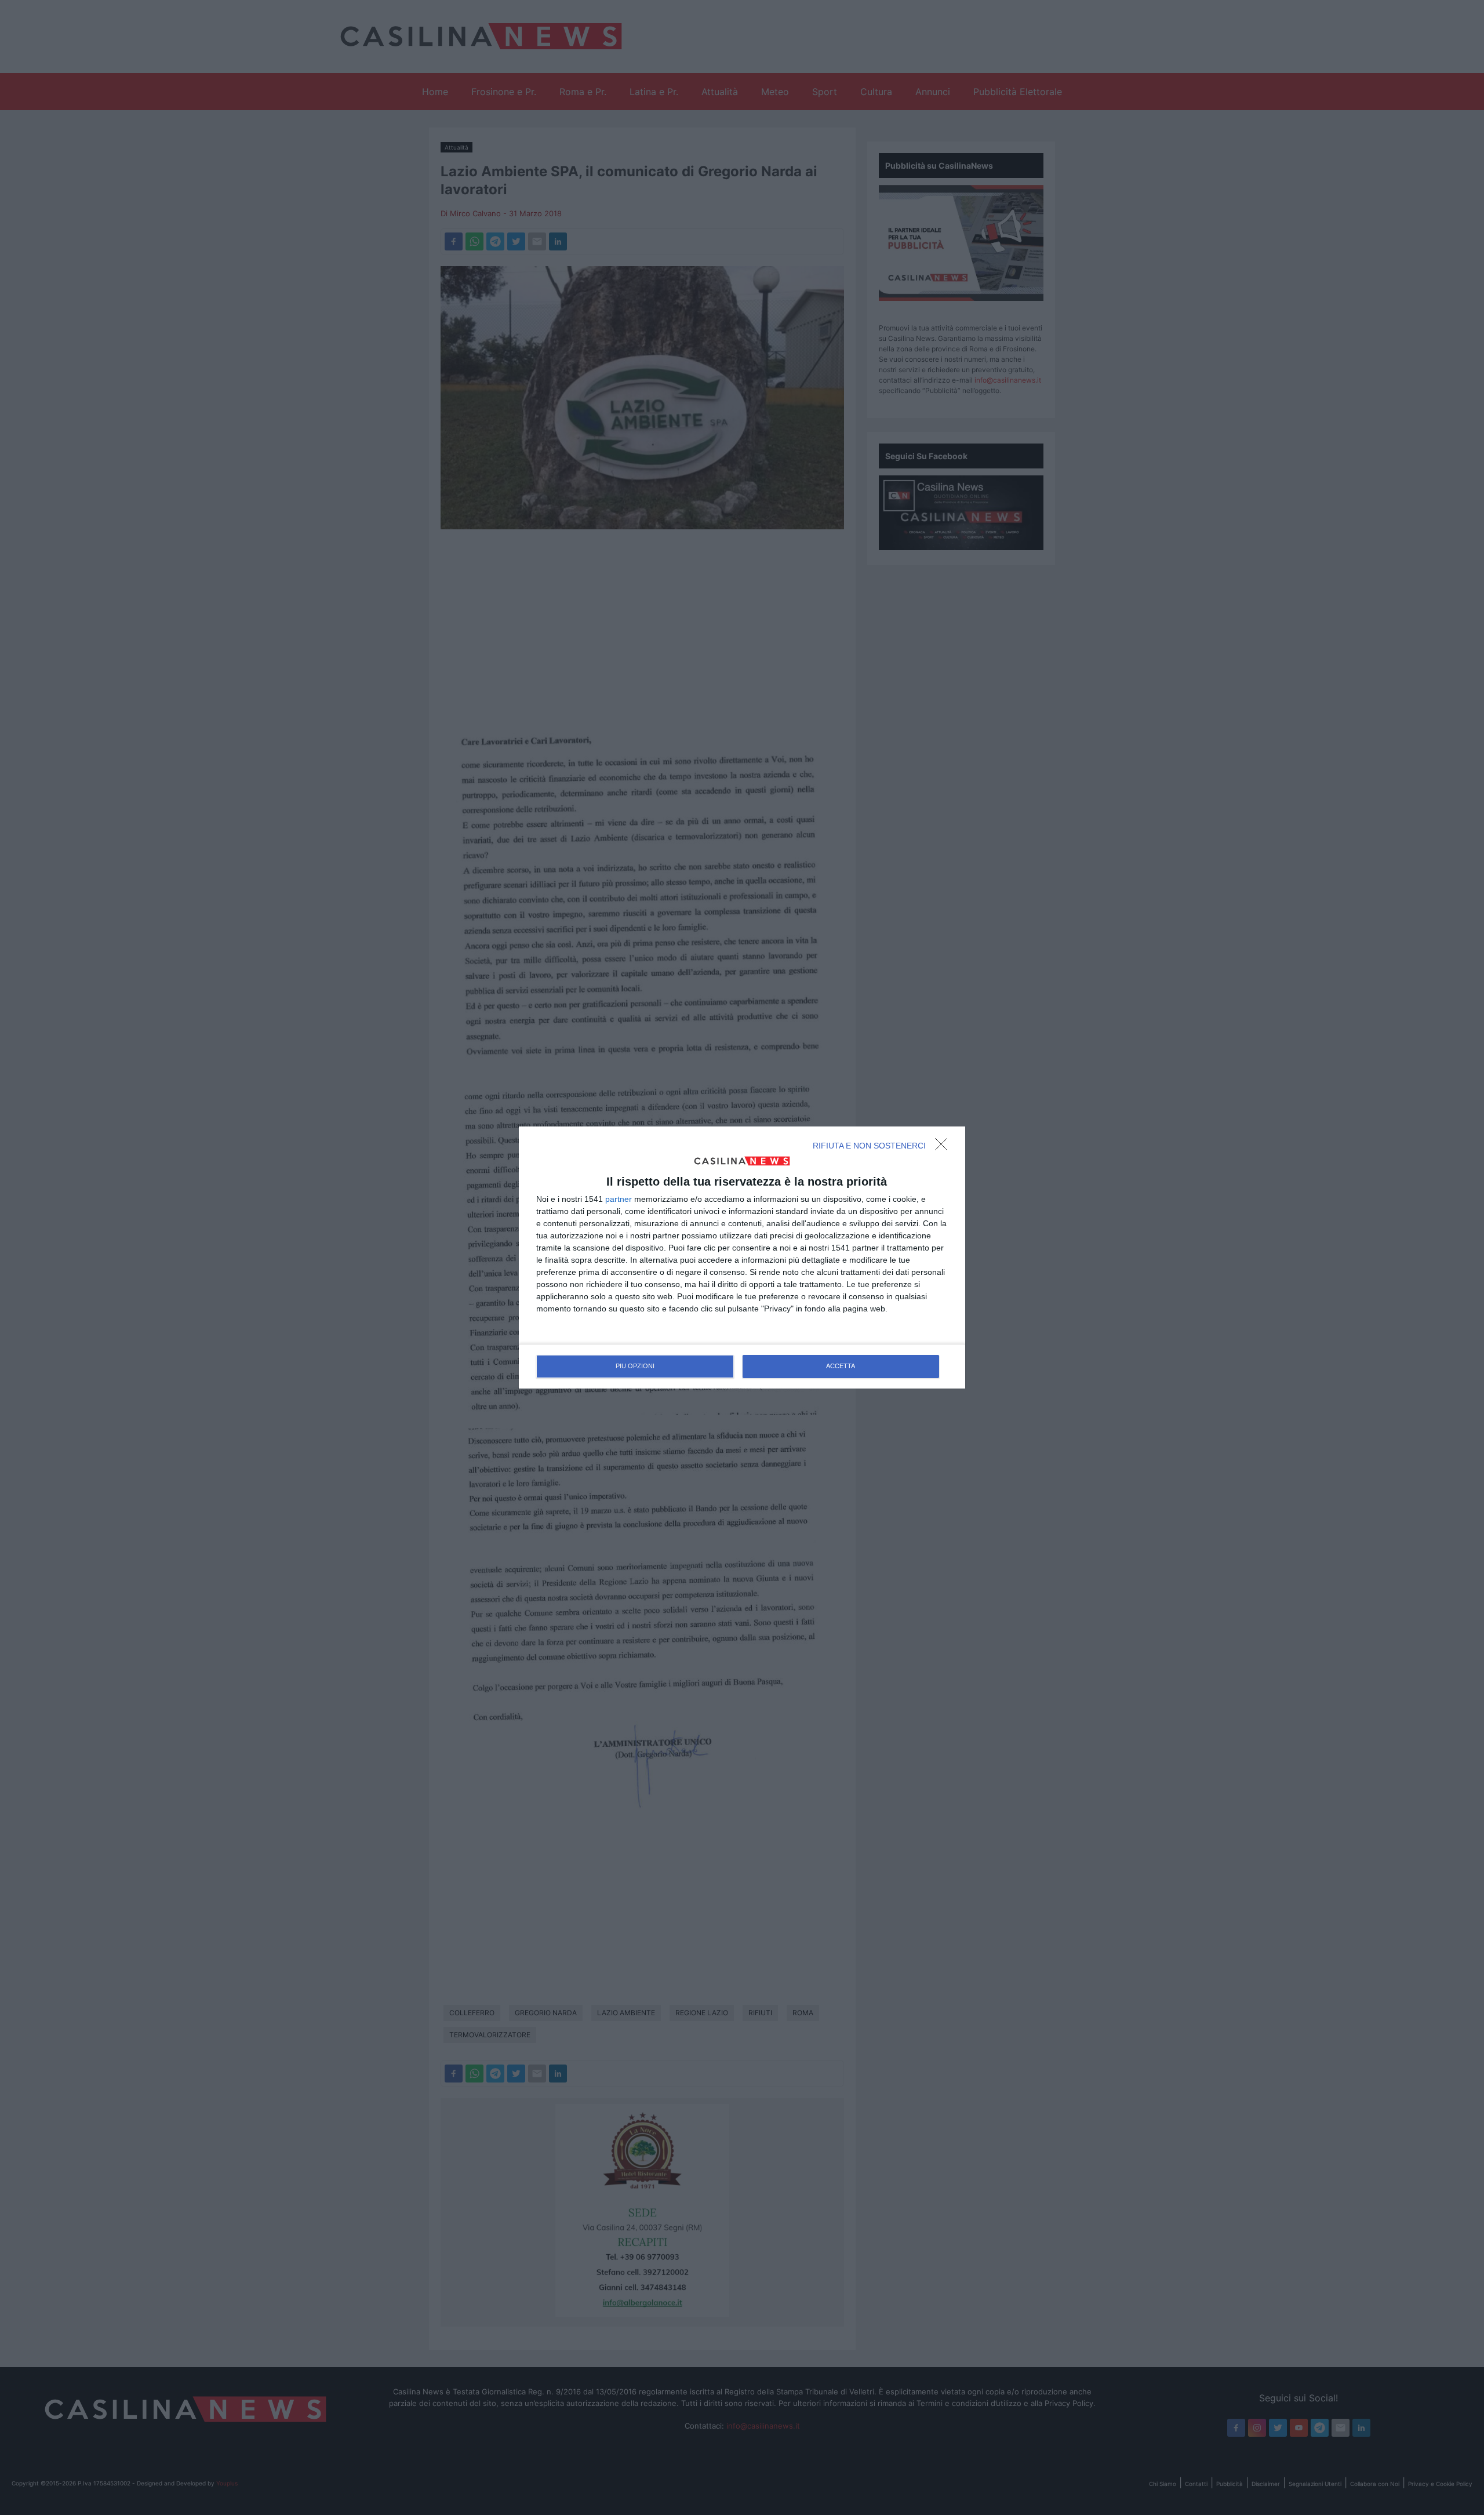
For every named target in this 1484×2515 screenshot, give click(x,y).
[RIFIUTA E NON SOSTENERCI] (944, 1147)
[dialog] (742, 1257)
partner (619, 1199)
